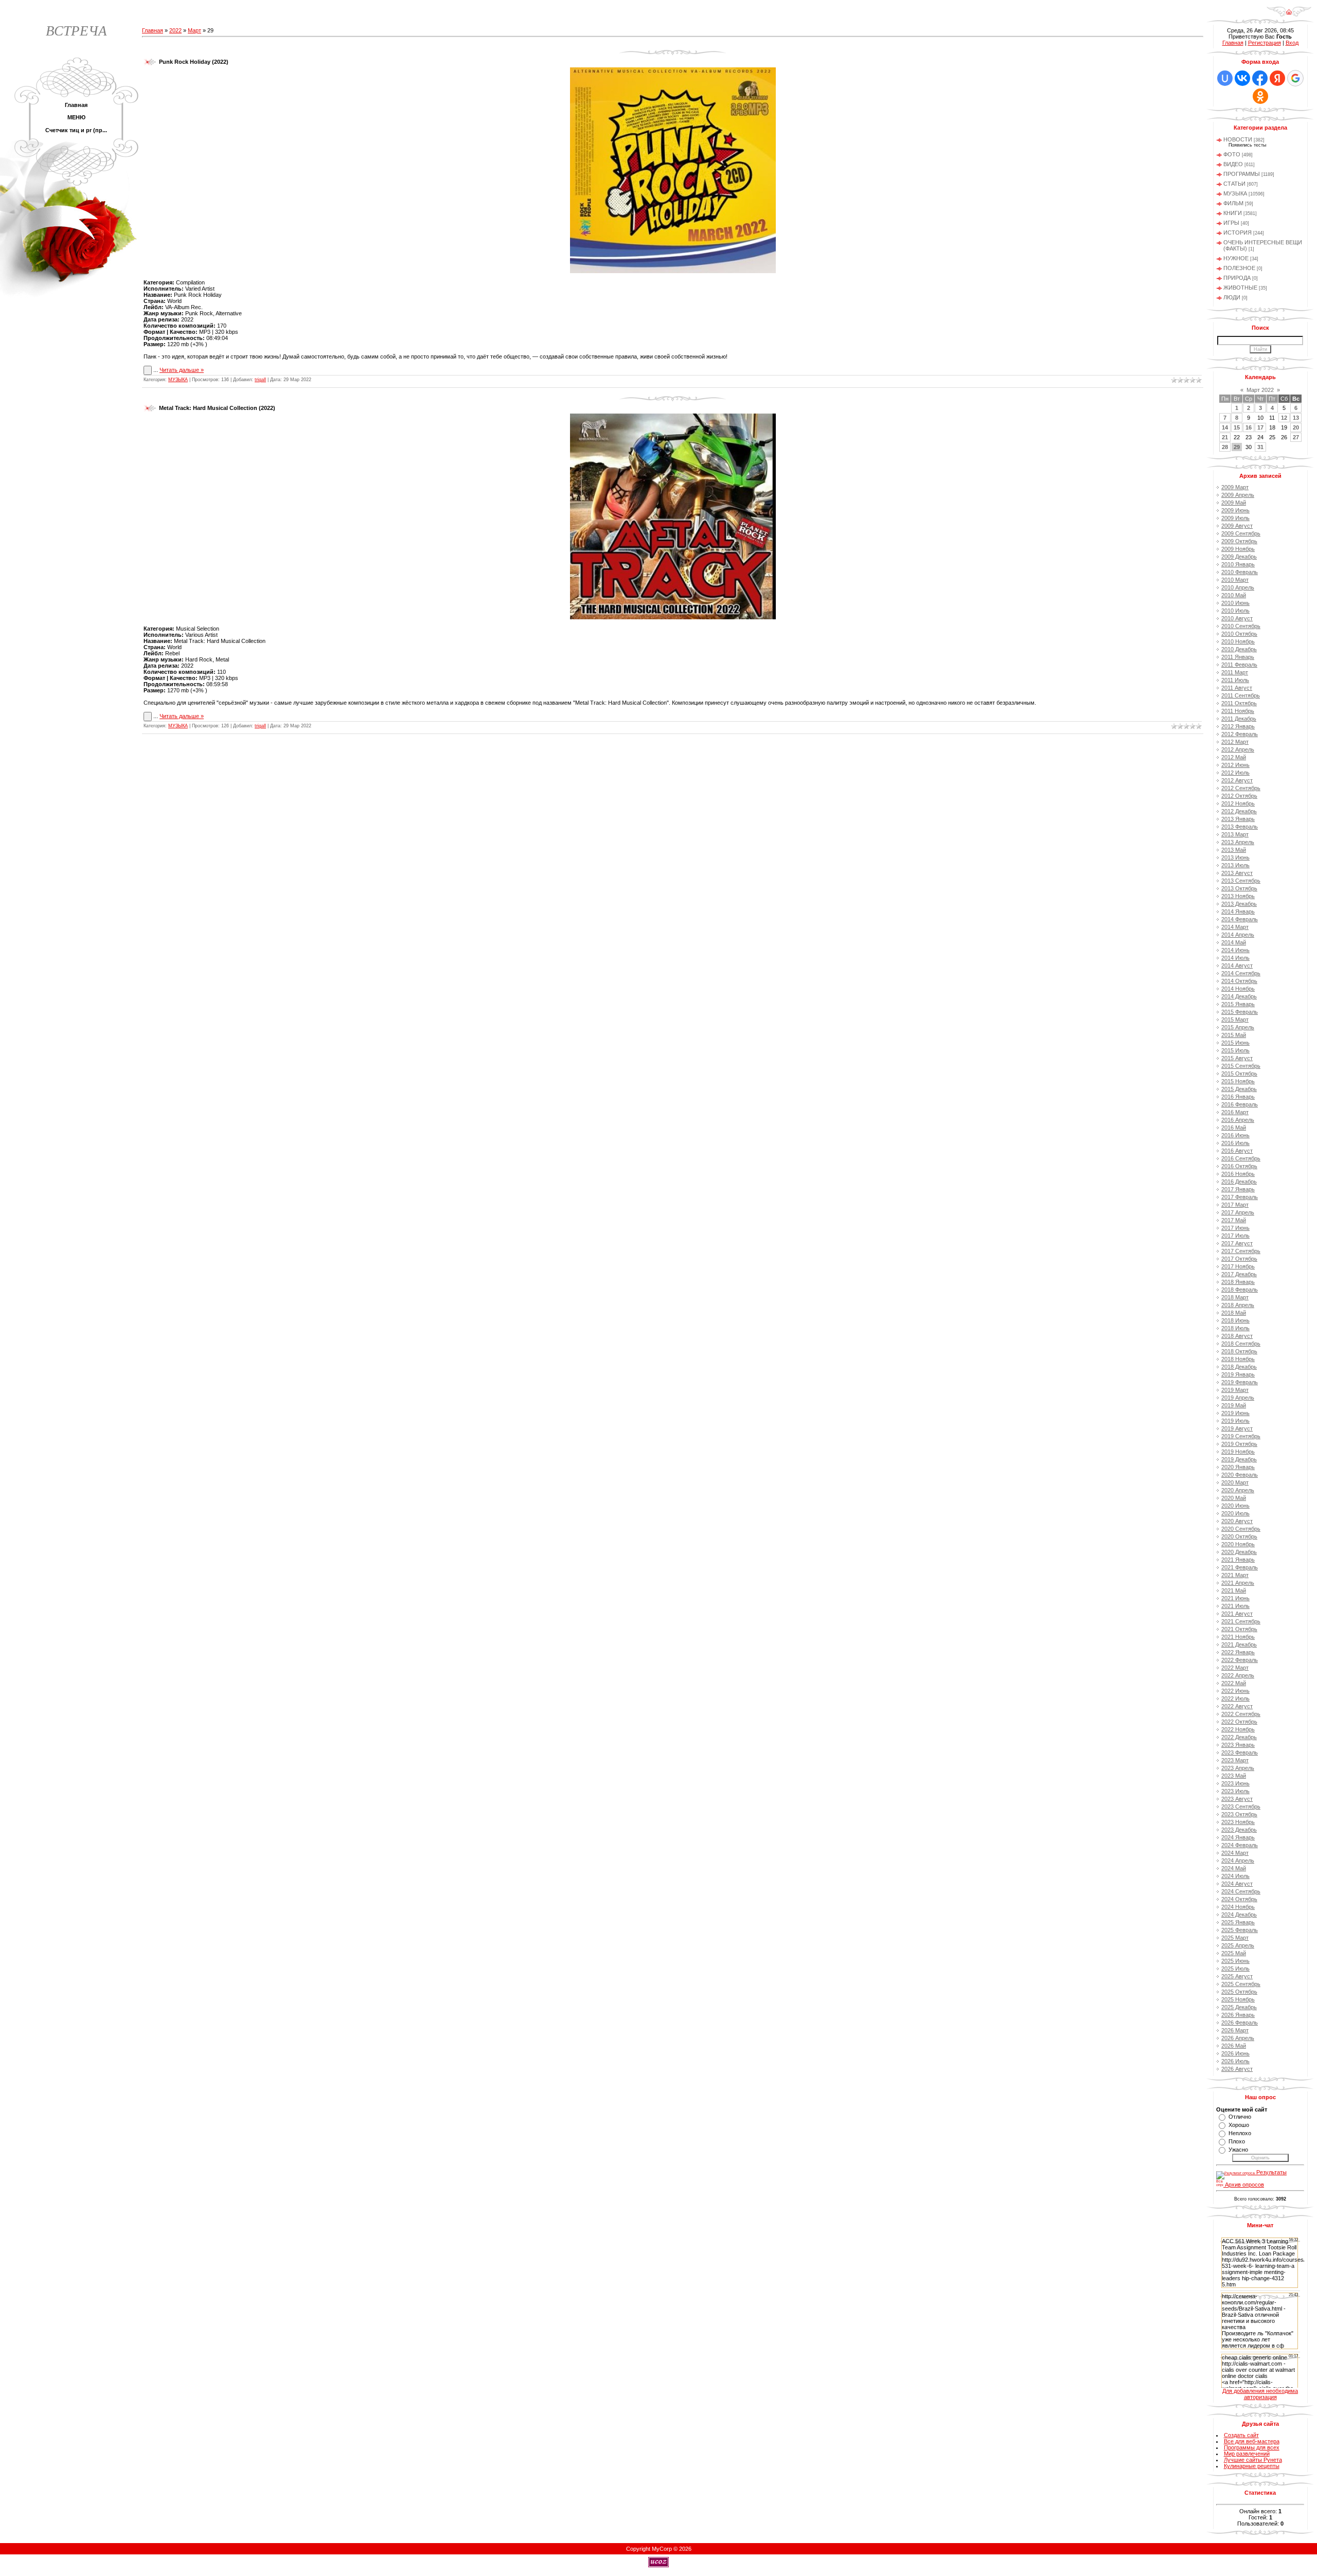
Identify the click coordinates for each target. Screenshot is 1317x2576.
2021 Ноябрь (1238, 1637)
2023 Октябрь (1239, 1814)
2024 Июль (1235, 1876)
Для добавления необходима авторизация (1260, 2394)
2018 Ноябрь (1238, 1359)
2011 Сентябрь (1241, 695)
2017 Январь (1238, 1189)
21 (1225, 437)
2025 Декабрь (1239, 2007)
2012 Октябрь (1239, 796)
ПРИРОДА (1237, 278)
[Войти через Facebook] (1260, 78)
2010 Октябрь (1239, 634)
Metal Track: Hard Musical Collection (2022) (217, 408)
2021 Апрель (1238, 1583)
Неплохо (1240, 2133)
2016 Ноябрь (1238, 1174)
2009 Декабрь (1239, 557)
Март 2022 (1260, 390)
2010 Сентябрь (1241, 626)
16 (1249, 427)
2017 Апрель (1238, 1212)
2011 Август (1237, 688)
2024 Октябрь (1239, 1899)
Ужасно (1238, 2150)
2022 (175, 30)
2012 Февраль (1240, 734)
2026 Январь (1238, 2015)
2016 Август (1237, 1151)
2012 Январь (1238, 726)
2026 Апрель (1238, 2038)
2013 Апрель (1238, 842)
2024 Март (1235, 1853)
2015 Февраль (1240, 1012)
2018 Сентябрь (1241, 1344)
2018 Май (1234, 1313)
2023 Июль (1235, 1791)
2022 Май (1234, 1683)
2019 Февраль (1240, 1382)
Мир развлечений (1247, 2454)
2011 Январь (1238, 657)
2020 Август (1237, 1521)
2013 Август (1237, 873)
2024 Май (1234, 1868)
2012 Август (1237, 780)
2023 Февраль (1240, 1752)
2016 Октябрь (1239, 1166)
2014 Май (1234, 942)
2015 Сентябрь (1241, 1066)
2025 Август (1237, 1976)
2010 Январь (1238, 564)
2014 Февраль (1240, 919)
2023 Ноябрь (1238, 1822)
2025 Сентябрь (1241, 1984)
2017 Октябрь (1239, 1259)
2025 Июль (1235, 1969)
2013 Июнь (1235, 857)
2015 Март (1235, 1019)
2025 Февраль (1240, 1930)
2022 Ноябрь (1238, 1729)
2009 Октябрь (1239, 541)
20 (1296, 427)
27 (1296, 437)
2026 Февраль (1240, 2023)
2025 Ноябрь (1238, 1999)
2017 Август (1237, 1243)
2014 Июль (1235, 958)
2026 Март (1235, 2030)
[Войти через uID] (1225, 78)
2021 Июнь (1235, 1598)
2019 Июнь (1235, 1413)
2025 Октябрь (1239, 1992)
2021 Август (1237, 1614)
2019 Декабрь (1239, 1459)
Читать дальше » (182, 370)
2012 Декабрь (1239, 811)
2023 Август (1237, 1799)
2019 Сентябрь (1241, 1436)
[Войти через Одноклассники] (1260, 96)
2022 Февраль (1240, 1660)
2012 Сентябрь (1241, 788)
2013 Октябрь (1239, 888)
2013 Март (1235, 834)
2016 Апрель (1238, 1120)
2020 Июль (1235, 1513)
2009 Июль (1235, 518)
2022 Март (1235, 1668)
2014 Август (1237, 965)
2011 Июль (1235, 680)
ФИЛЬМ (1233, 203)
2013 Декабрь (1239, 904)
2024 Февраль (1240, 1845)
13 (1296, 418)
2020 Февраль (1240, 1475)
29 (1237, 447)
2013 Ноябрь (1238, 896)
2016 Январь (1238, 1097)
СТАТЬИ (1234, 184)
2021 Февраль (1240, 1567)
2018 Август (1237, 1336)
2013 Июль (1235, 865)
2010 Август (1237, 618)
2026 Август (1237, 2069)
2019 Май (1234, 1405)
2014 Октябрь (1239, 981)
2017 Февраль (1240, 1197)
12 (1284, 418)
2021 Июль (1235, 1606)
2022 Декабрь (1239, 1737)
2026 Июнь (1235, 2053)
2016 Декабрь (1239, 1182)
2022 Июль (1235, 1698)
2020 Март (1235, 1482)
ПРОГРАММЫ (1242, 174)
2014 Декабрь (1239, 996)
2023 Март (1235, 1760)
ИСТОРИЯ (1238, 232)
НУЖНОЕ (1236, 258)
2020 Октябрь (1239, 1536)
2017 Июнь (1235, 1228)
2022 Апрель (1238, 1675)
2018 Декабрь (1239, 1367)
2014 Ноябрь (1238, 989)
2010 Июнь (1235, 603)
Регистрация (1265, 43)
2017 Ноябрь (1238, 1266)
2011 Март (1235, 672)
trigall (260, 380)
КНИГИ (1233, 213)
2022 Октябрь (1239, 1722)
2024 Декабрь (1239, 1915)
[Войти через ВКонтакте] (1242, 78)
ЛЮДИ (1232, 297)
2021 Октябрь (1239, 1629)
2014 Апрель (1238, 935)
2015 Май (1234, 1035)
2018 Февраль (1240, 1290)
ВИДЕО (1233, 164)
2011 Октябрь (1239, 703)
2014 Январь (1238, 911)
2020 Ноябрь (1238, 1544)
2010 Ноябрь (1238, 641)
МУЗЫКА (178, 380)
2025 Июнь (1235, 1961)
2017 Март (1235, 1205)
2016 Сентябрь (1241, 1158)
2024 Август (1237, 1884)
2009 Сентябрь (1241, 533)
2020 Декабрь (1239, 1552)
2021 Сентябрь (1241, 1621)
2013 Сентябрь (1241, 881)
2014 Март (1235, 927)
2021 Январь (1238, 1560)
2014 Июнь (1235, 950)
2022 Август (1237, 1706)
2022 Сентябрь (1241, 1714)
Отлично (1240, 2117)
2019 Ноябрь (1238, 1452)
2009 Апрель (1238, 495)
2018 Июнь (1235, 1320)
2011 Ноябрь (1238, 711)
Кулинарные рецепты (1252, 2466)
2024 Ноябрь (1238, 1907)
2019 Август (1237, 1428)
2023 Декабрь (1239, 1830)
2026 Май (1234, 2046)
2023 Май (1234, 1776)
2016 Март (1235, 1112)
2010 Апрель (1238, 587)
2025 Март (1235, 1938)
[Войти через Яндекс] (1277, 78)
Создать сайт (1241, 2435)
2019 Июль (1235, 1421)
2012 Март (1235, 742)
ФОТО (1232, 154)
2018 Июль (1235, 1328)
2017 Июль (1235, 1236)
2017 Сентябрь (1241, 1251)
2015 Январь (1238, 1004)
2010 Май (1234, 595)
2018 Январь (1238, 1282)
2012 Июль (1235, 773)
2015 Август (1237, 1058)
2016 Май (1234, 1128)
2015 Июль (1235, 1050)
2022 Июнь (1235, 1691)
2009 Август (1237, 526)
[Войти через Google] (1295, 78)
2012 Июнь (1235, 765)
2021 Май (1234, 1590)
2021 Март (1235, 1575)
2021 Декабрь (1239, 1644)
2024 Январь (1238, 1837)
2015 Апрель (1238, 1027)
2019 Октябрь (1239, 1444)
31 (1260, 447)
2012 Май (1234, 757)
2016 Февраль (1240, 1104)
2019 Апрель (1238, 1398)
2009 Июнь (1235, 510)
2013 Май (1234, 850)
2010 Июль (1235, 611)
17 (1260, 427)
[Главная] (1289, 15)
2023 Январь (1238, 1745)
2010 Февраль (1240, 572)
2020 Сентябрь (1241, 1529)
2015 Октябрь (1239, 1074)
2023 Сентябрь (1241, 1806)
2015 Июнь (1235, 1043)
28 (1225, 447)
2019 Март (1235, 1390)
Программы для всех (1252, 2447)
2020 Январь (1238, 1467)
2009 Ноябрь (1238, 549)
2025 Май (1234, 1953)
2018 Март (1235, 1297)
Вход (1292, 43)
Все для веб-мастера (1252, 2441)
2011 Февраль (1239, 665)
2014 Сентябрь (1241, 973)
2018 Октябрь (1239, 1351)
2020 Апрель (1238, 1490)
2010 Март (1235, 580)
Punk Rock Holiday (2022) (194, 62)
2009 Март (1235, 487)
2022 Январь (1238, 1652)
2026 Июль (1235, 2061)
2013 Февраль (1240, 827)
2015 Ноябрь (1238, 1081)
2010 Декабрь (1239, 649)
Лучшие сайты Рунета (1253, 2460)
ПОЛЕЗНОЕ (1239, 268)
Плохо (1237, 2141)
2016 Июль (1235, 1143)
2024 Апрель (1238, 1861)
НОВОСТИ (1238, 139)
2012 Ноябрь (1238, 803)
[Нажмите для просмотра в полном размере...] (673, 271)
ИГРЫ (1231, 223)
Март (194, 30)
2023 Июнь (1235, 1783)
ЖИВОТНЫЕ (1240, 288)
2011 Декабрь (1239, 719)
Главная (153, 30)
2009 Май (1234, 503)
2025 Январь (1238, 1922)
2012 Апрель (1238, 749)
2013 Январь (1238, 819)
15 (1237, 427)
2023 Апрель (1238, 1768)
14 (1225, 427)
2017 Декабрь (1239, 1274)
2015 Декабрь (1239, 1089)
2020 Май (1234, 1498)
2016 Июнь (1235, 1135)
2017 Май (1234, 1220)
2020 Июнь (1235, 1506)
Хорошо (1239, 2125)
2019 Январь (1238, 1374)
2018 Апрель (1238, 1305)
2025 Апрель (1238, 1945)
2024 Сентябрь (1241, 1891)
